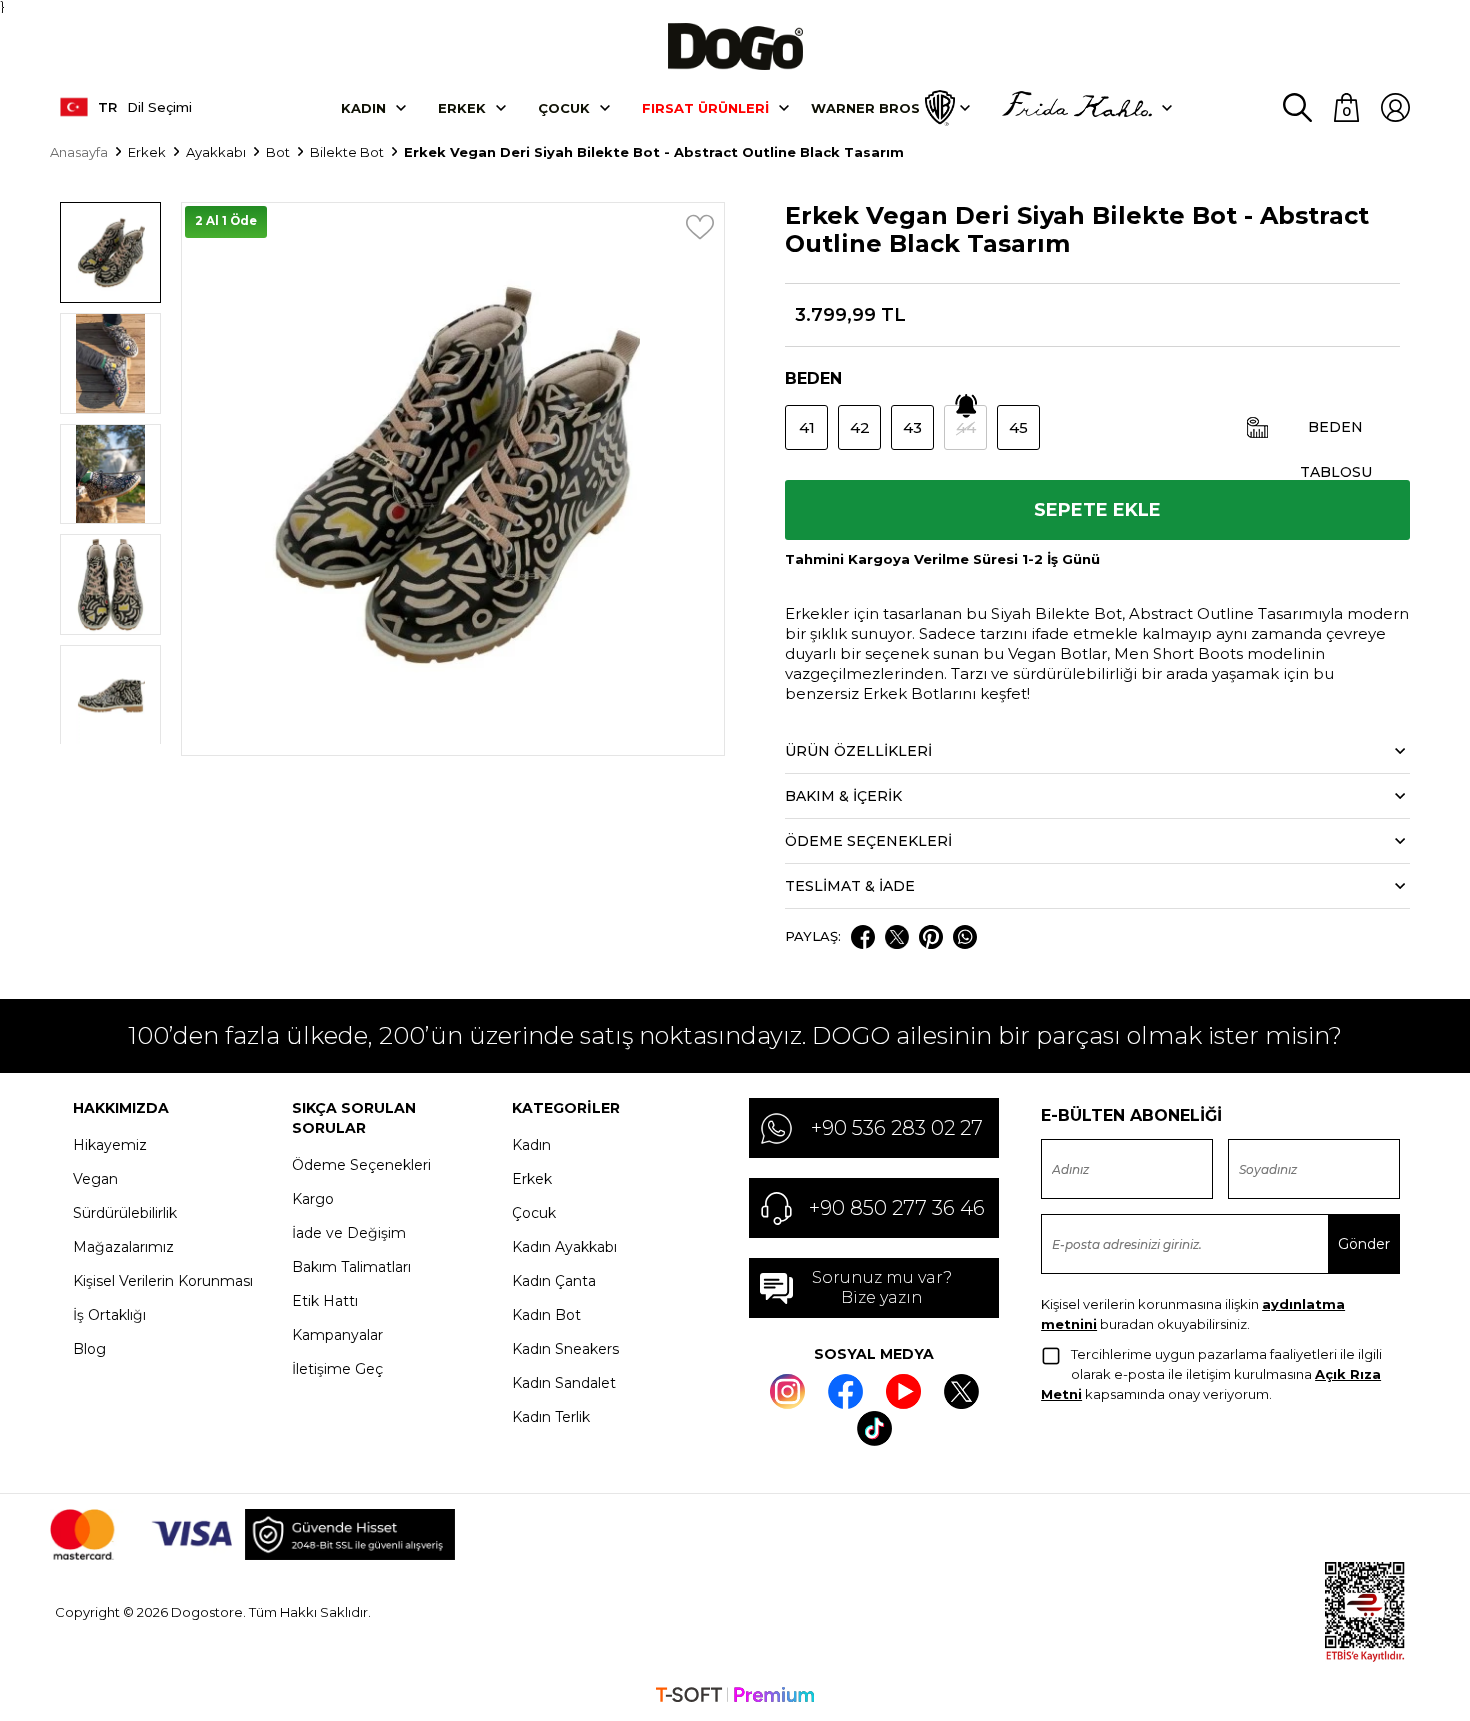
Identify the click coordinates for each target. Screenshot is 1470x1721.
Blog (89, 1349)
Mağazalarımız (123, 1247)
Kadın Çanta (554, 1281)
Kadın (363, 108)
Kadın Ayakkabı (564, 1247)
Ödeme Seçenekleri (361, 1165)
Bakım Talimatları (351, 1267)
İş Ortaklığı (109, 1315)
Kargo (313, 1199)
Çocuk (564, 108)
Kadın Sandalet (564, 1383)
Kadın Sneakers (565, 1349)
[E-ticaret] (735, 1697)
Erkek (462, 108)
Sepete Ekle (1097, 510)
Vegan (95, 1179)
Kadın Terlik (551, 1417)
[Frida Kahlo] (1077, 108)
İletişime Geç (337, 1369)
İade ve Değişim (349, 1233)
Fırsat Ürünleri (705, 108)
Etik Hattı (325, 1301)
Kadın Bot (546, 1315)
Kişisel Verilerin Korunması (163, 1281)
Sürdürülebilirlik (125, 1213)
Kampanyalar (337, 1335)
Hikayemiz (110, 1145)
